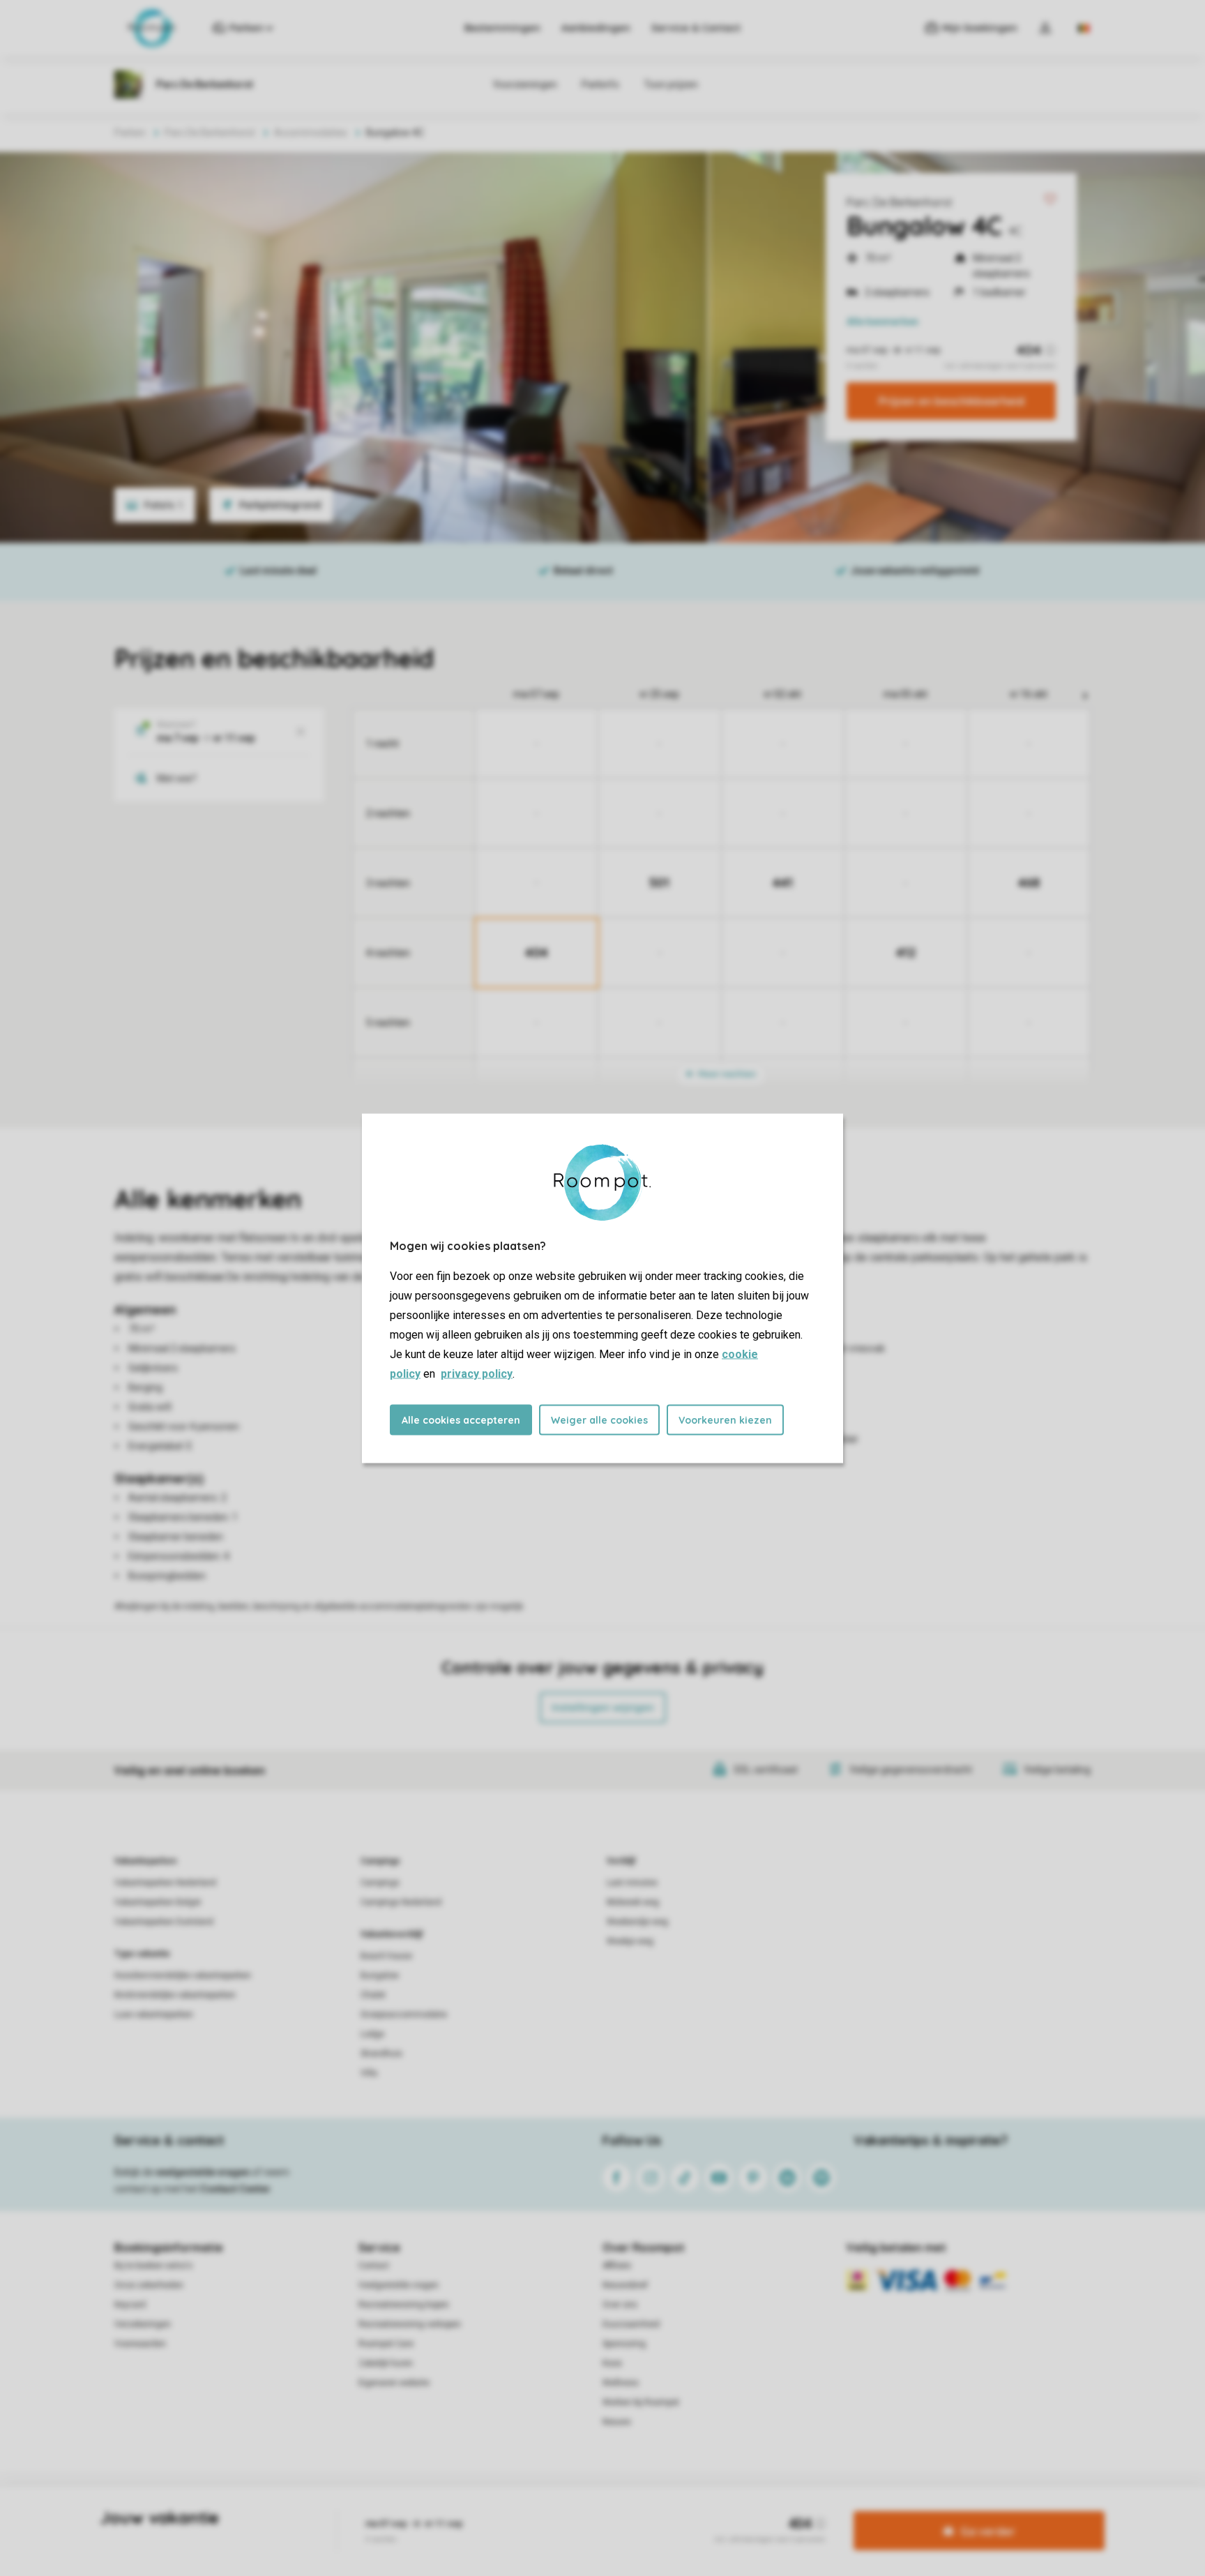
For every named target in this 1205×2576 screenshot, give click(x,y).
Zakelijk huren (386, 2363)
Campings (380, 1861)
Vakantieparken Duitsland (164, 1922)
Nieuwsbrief (625, 2285)
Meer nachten (726, 1074)
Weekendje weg (637, 1922)
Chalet (373, 1995)
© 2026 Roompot (750, 2509)
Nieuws (617, 2422)
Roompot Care (386, 2344)
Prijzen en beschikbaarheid (952, 401)
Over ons (620, 2305)
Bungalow (380, 1975)
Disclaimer (637, 2509)
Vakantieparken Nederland (165, 1883)
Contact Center (235, 2189)
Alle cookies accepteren (461, 1419)
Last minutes (632, 1883)
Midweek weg (633, 1902)
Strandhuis (381, 2054)
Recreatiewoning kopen (404, 2305)
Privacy (543, 2509)
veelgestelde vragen (203, 2172)
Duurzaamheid (631, 2324)
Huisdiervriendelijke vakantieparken (183, 1975)
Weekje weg (630, 1941)
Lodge (372, 2034)
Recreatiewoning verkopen (410, 2324)
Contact (374, 2266)
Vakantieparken (145, 1861)
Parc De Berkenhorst (900, 202)
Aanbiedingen (596, 28)
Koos (612, 2363)
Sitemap (687, 2509)
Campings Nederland (401, 1902)
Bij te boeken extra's (153, 2266)
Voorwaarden (140, 2344)
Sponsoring (624, 2344)
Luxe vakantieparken (154, 2014)
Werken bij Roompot (641, 2402)
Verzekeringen (143, 2324)
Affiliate (617, 2266)
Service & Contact (696, 28)
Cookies (586, 2509)
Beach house (386, 1956)
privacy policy (477, 1373)
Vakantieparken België (158, 1902)
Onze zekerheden (149, 2285)
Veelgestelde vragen (399, 2285)
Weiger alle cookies (599, 1419)
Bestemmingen (502, 28)
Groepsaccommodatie (404, 2014)
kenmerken (882, 322)
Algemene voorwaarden (469, 2509)
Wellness (621, 2383)
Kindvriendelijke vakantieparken (175, 1995)
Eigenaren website (394, 2383)
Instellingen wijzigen (603, 1708)
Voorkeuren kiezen (725, 1419)
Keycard (130, 2305)
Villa (369, 2073)
